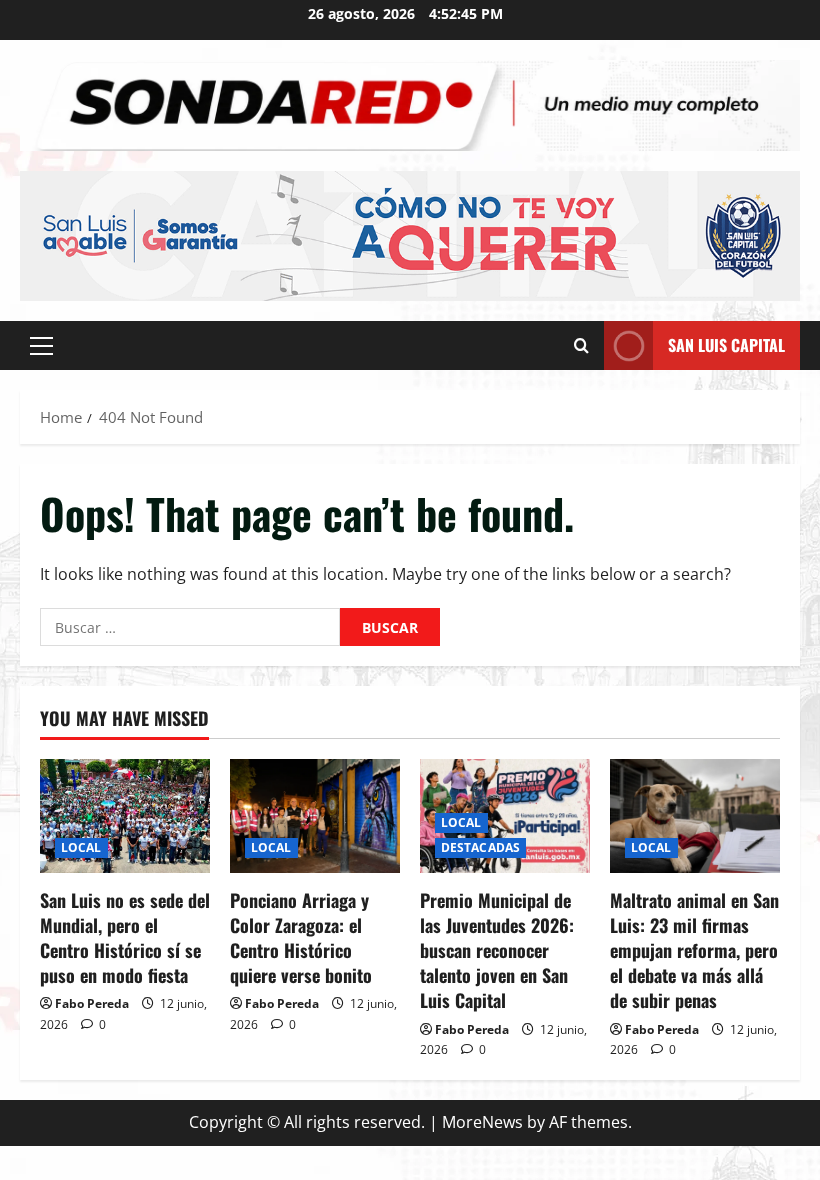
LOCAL (81, 847)
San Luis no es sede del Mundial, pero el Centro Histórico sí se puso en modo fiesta (125, 938)
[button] (41, 345)
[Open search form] (581, 345)
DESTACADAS (480, 847)
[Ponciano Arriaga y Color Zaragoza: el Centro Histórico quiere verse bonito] (315, 815)
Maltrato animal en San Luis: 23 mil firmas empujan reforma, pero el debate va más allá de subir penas (694, 950)
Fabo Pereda (92, 1003)
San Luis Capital (726, 344)
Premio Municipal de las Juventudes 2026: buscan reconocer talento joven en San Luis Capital (497, 950)
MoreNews (482, 1122)
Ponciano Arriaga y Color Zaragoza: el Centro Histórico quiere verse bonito (301, 938)
